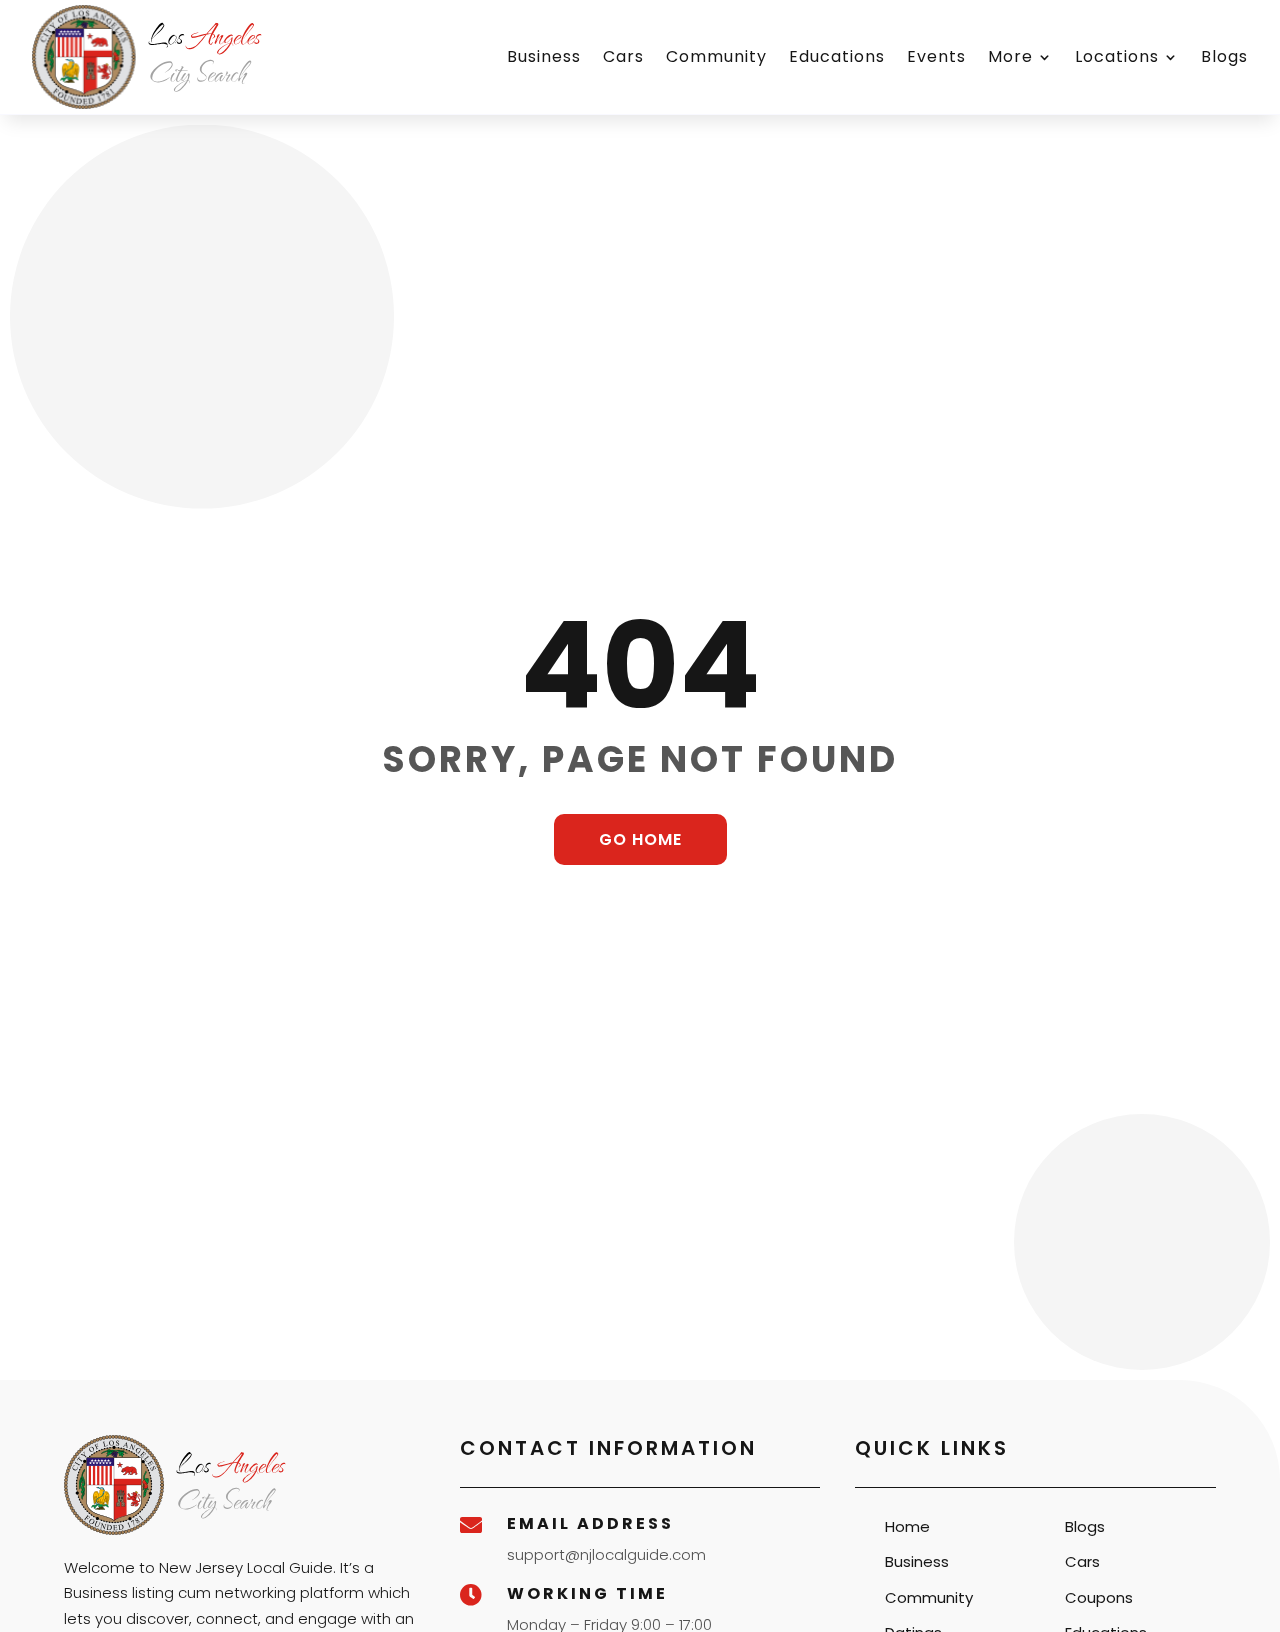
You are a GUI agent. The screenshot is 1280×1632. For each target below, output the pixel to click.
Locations (1117, 56)
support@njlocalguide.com (606, 1554)
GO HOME (640, 839)
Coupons (1099, 1597)
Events (936, 56)
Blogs (1224, 56)
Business (544, 56)
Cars (623, 56)
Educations (837, 56)
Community (716, 56)
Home (907, 1526)
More (1010, 56)
